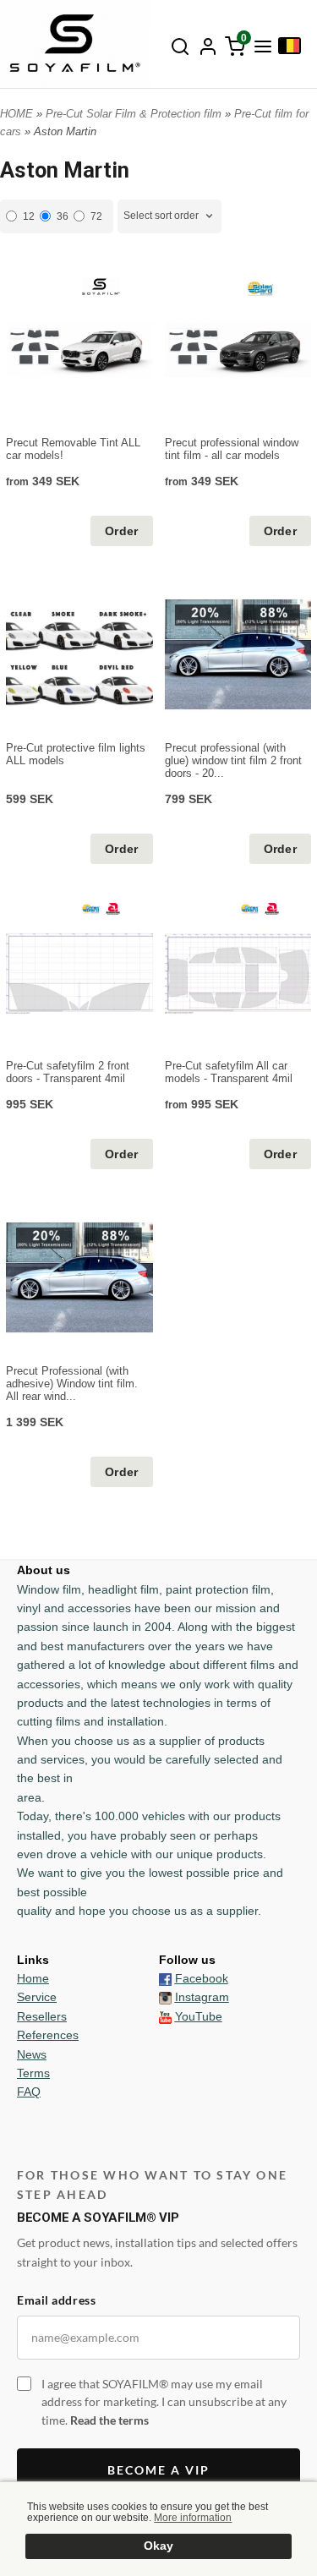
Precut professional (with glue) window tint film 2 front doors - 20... (233, 760)
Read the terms (109, 2420)
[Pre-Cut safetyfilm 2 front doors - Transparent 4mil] (101, 908)
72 (96, 216)
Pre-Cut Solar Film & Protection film (135, 114)
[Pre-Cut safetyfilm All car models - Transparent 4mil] (260, 908)
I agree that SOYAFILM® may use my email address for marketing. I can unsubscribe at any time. (164, 2402)
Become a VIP (158, 2470)
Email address (56, 2300)
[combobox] (169, 216)
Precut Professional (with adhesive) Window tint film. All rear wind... (72, 1384)
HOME (16, 114)
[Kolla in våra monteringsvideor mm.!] (165, 2016)
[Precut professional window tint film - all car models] (260, 288)
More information (193, 2518)
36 (63, 216)
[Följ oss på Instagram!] (165, 1997)
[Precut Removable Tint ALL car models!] (101, 285)
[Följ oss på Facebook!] (165, 1978)
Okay (158, 2546)
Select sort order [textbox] (161, 216)
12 (29, 216)
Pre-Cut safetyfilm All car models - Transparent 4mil (229, 1072)
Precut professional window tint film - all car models (232, 449)
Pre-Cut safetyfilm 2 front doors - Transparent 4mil (68, 1072)
